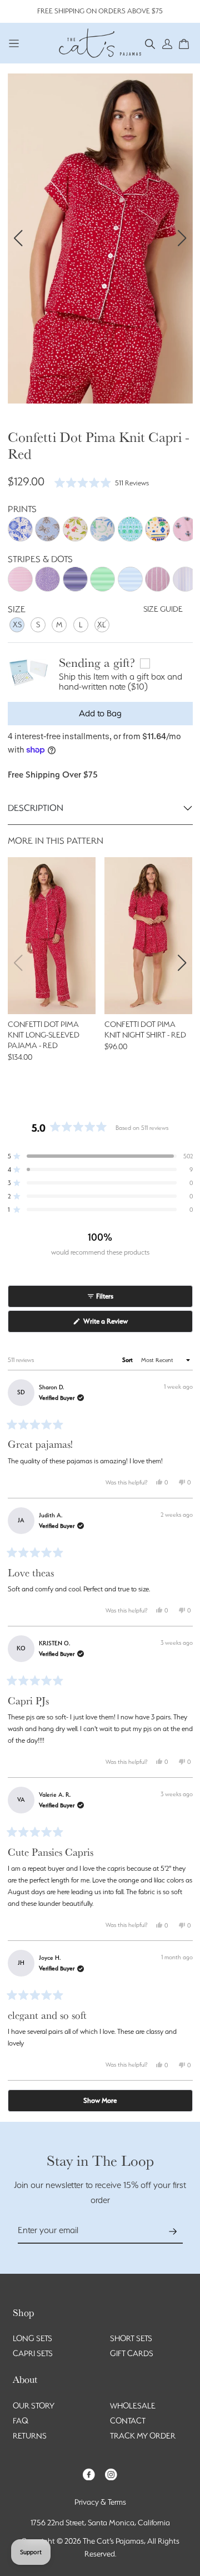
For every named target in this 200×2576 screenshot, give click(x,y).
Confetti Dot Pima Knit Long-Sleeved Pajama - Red (44, 1035)
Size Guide (163, 609)
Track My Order (143, 2436)
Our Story (34, 2406)
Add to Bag (100, 713)
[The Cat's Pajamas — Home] (100, 42)
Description (36, 808)
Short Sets (131, 2338)
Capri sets (33, 2353)
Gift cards (132, 2353)
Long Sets (32, 2338)
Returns (30, 2436)
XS (17, 625)
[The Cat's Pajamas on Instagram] (111, 2473)
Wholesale (133, 2406)
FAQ (21, 2421)
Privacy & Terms (100, 2502)
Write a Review (117, 1324)
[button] (150, 43)
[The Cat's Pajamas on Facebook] (89, 2473)
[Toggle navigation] (14, 43)
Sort (128, 1360)
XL (102, 625)
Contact (128, 2421)
